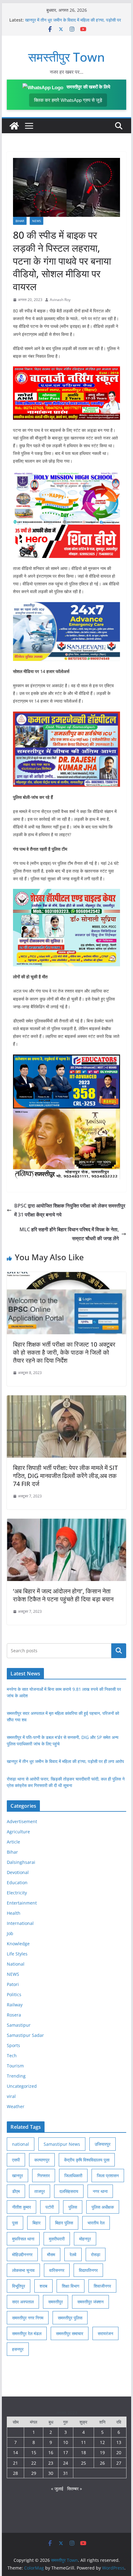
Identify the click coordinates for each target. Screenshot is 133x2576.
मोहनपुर (85, 2239)
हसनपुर (18, 2349)
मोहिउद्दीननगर (22, 2254)
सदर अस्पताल (23, 2302)
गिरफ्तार (44, 2176)
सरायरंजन (105, 2333)
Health (14, 1913)
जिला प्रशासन (108, 2176)
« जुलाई (57, 2489)
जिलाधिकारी (73, 2176)
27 (119, 2463)
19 (102, 2452)
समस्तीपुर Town (66, 57)
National (16, 1964)
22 (34, 2463)
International (20, 1923)
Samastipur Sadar (25, 2035)
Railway (15, 2005)
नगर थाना (100, 2191)
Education (17, 1882)
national (21, 2144)
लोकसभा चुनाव (23, 2270)
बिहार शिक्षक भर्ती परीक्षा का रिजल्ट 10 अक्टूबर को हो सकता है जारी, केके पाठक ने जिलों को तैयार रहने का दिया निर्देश (64, 1352)
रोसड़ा (96, 2254)
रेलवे (73, 2254)
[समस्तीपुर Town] (14, 126)
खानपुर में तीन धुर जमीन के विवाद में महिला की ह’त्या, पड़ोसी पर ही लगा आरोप (65, 1761)
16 (51, 2452)
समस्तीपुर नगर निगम (28, 2318)
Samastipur (19, 2025)
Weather (16, 2106)
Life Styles (17, 1954)
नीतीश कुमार (21, 2207)
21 (15, 2463)
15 (34, 2452)
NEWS (36, 221)
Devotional (18, 1872)
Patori (13, 1984)
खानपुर (17, 2176)
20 (119, 2452)
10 (66, 2442)
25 (84, 2463)
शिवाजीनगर (102, 2286)
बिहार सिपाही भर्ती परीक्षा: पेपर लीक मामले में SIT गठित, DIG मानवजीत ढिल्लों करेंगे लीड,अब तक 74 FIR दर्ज (65, 1476)
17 (66, 2452)
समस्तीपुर (56, 2302)
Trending (16, 2076)
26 (102, 2463)
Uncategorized (22, 2086)
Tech (12, 2056)
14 (15, 2452)
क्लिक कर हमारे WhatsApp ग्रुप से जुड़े (68, 100)
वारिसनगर (57, 2270)
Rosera (14, 2015)
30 (51, 2473)
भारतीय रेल (96, 2223)
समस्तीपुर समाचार (70, 2333)
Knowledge (18, 1944)
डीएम (16, 2191)
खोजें (119, 1651)
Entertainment (22, 1903)
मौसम (51, 2254)
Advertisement (22, 1821)
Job (10, 1933)
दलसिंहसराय (69, 2191)
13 (119, 2442)
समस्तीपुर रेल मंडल (27, 2333)
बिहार (36, 2223)
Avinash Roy (60, 300)
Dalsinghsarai (21, 1862)
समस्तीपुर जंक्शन (90, 2302)
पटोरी (50, 2207)
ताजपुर (40, 2191)
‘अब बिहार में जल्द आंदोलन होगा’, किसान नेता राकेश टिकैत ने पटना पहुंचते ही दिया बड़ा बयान (63, 1595)
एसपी (16, 2160)
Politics (14, 1994)
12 (102, 2442)
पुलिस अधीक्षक (103, 2207)
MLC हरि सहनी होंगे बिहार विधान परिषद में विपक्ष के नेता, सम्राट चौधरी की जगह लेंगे (69, 1234)
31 (66, 2473)
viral (11, 2096)
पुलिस (73, 2207)
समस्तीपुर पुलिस (70, 2318)
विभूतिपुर (19, 2286)
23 (51, 2463)
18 (84, 2452)
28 (15, 2473)
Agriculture (18, 1832)
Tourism (15, 2066)
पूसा (15, 2223)
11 (84, 2442)
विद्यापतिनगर (88, 2270)
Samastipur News (62, 2144)
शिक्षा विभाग (71, 2286)
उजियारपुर (103, 2144)
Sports (13, 2045)
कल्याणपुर (42, 2160)
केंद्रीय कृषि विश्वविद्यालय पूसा (87, 2160)
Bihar (20, 221)
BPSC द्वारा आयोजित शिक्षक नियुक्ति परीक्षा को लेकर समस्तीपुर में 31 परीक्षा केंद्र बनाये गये (70, 1210)
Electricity (17, 1893)
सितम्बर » (75, 2489)
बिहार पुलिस (64, 2223)
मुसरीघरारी (57, 2239)
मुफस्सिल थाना (23, 2239)
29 (34, 2473)
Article (13, 1842)
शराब (43, 2286)
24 (66, 2463)
